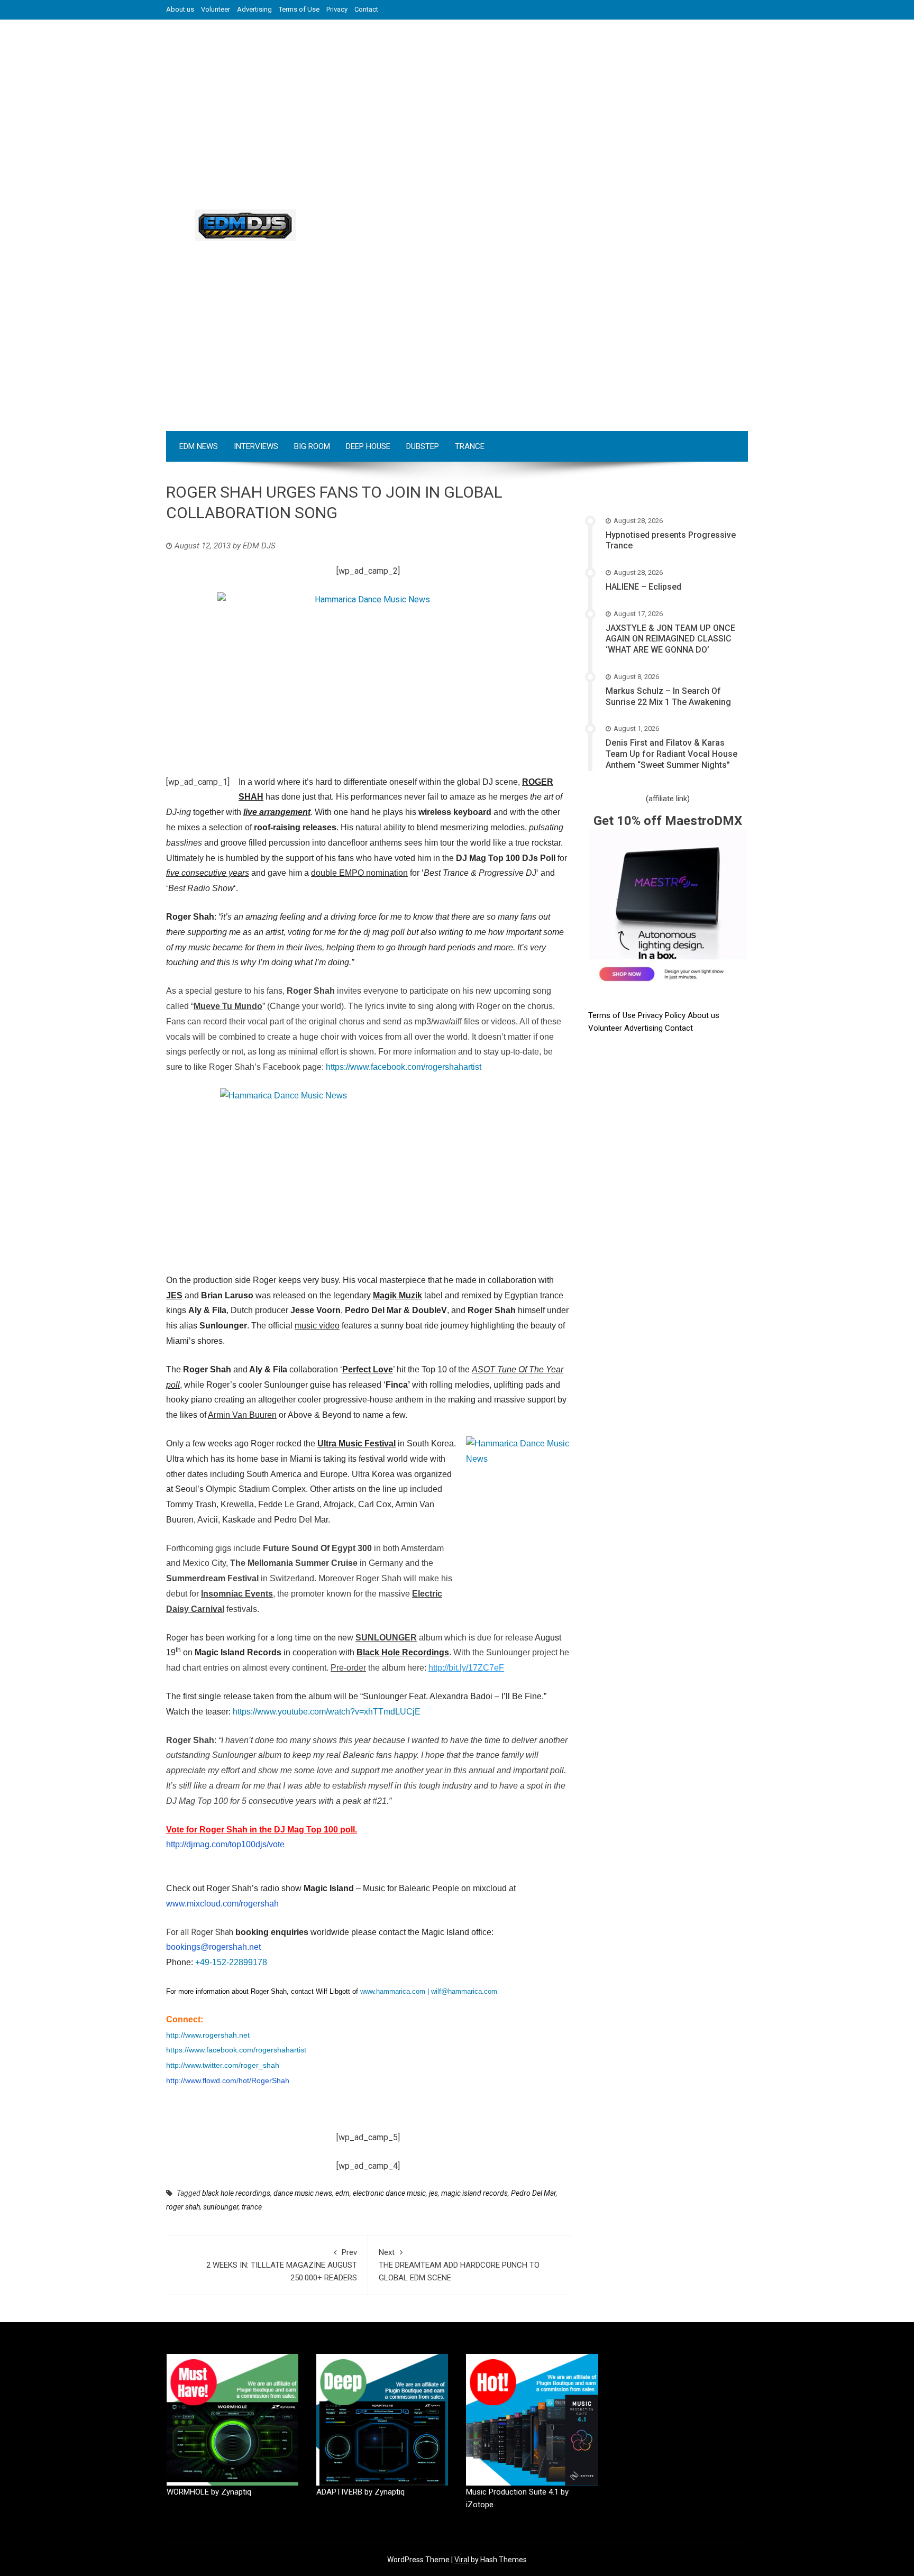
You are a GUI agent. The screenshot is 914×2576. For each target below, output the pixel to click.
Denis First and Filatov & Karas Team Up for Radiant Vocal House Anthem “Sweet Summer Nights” (671, 754)
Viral (462, 2560)
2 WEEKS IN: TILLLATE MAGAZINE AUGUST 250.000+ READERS (282, 2265)
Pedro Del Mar (533, 2193)
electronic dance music (389, 2193)
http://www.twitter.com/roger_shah (223, 2065)
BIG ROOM (312, 446)
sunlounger (221, 2207)
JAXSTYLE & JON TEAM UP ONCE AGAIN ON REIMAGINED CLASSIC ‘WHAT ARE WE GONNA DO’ (670, 639)
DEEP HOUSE (368, 446)
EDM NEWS (199, 446)
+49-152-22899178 (231, 1962)
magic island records (474, 2193)
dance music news (303, 2193)
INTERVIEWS (256, 446)
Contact (366, 9)
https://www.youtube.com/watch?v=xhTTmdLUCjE (327, 1712)
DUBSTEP (423, 446)
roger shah (183, 2207)
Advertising (254, 9)
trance (252, 2207)
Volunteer (216, 9)
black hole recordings (236, 2193)
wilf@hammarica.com (464, 1991)
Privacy (337, 9)
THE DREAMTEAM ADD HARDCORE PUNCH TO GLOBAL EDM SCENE (459, 2265)
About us (180, 9)
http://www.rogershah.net (208, 2035)
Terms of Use (299, 9)
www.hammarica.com (393, 1991)
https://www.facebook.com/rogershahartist (404, 1067)
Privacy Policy (663, 1015)
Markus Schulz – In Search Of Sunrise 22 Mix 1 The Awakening (668, 696)
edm (342, 2193)
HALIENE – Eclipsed (643, 587)
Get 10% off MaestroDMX (668, 821)
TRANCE (470, 446)
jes (433, 2193)
